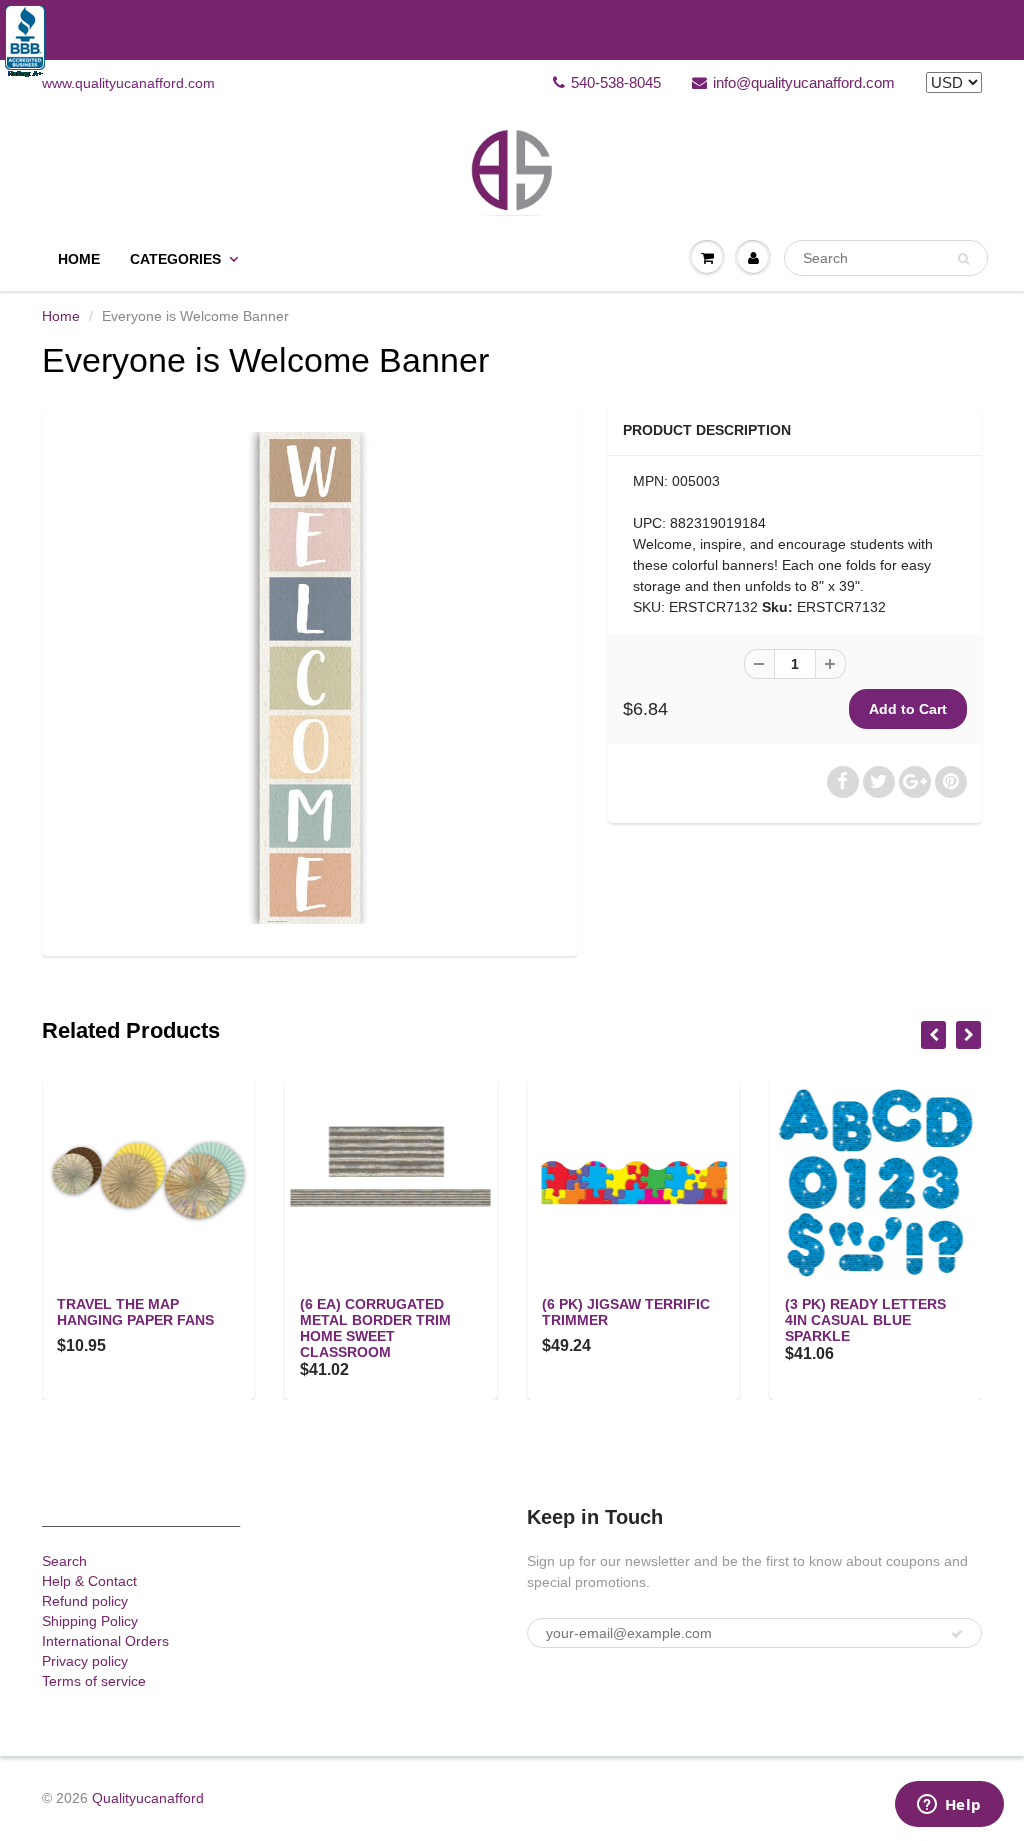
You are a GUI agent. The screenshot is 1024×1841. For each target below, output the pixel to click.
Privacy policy (85, 1661)
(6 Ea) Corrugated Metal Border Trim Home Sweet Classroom (375, 1328)
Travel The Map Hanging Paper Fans (135, 1312)
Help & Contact (89, 1581)
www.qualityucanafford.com (128, 83)
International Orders (105, 1641)
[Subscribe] (957, 1634)
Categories (175, 259)
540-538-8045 (616, 82)
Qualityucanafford (148, 1798)
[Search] (963, 259)
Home (79, 259)
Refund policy (85, 1601)
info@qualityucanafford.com (804, 82)
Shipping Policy (90, 1621)
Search (64, 1561)
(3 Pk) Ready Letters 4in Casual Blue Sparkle (865, 1320)
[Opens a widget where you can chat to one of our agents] (949, 1806)
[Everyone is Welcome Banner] (310, 678)
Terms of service (94, 1681)
